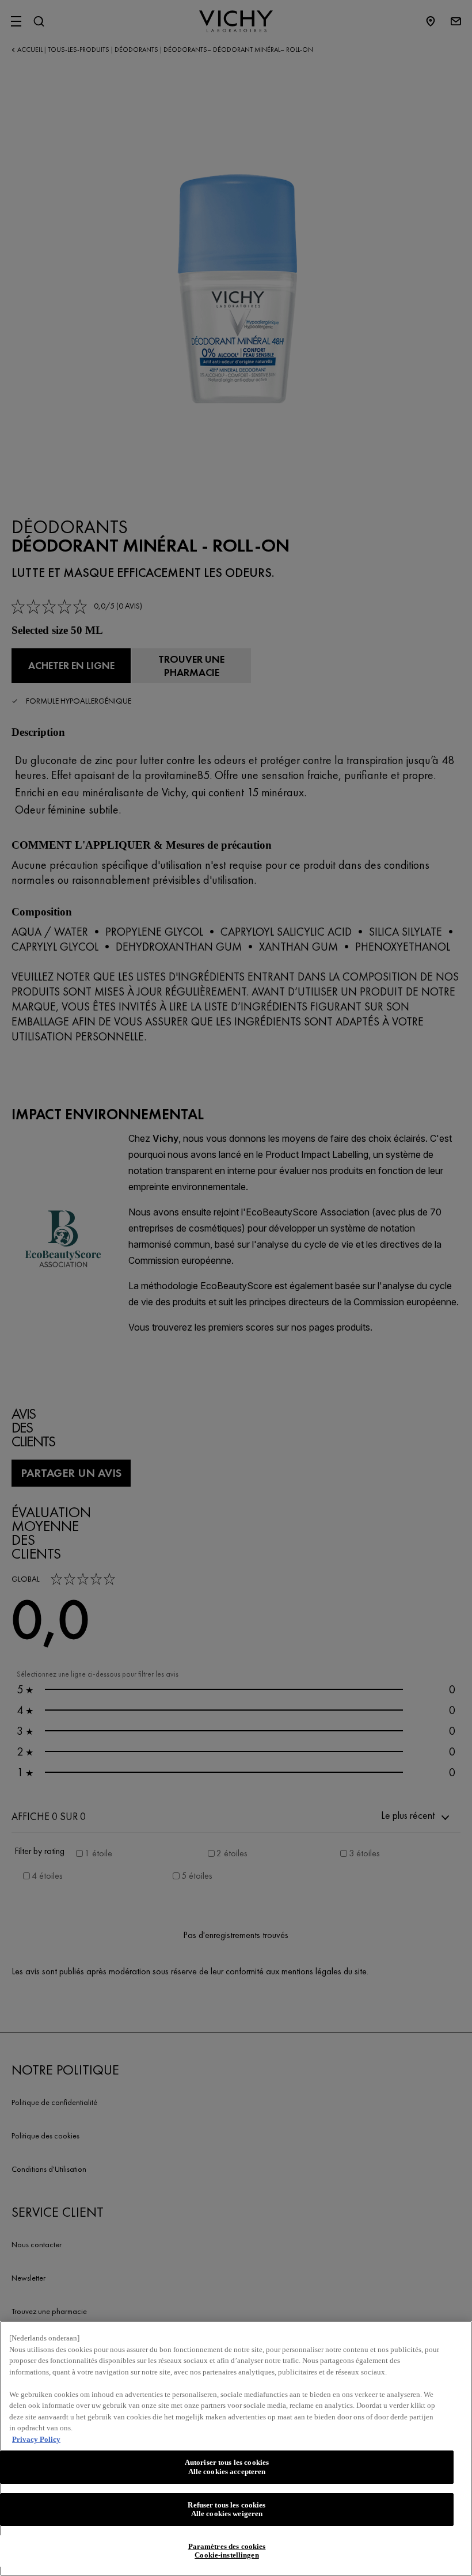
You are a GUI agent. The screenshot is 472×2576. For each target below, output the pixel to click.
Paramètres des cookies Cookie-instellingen (227, 2551)
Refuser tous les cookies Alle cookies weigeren (227, 2509)
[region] (236, 2448)
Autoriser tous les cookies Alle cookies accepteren (227, 2467)
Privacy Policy (36, 2439)
